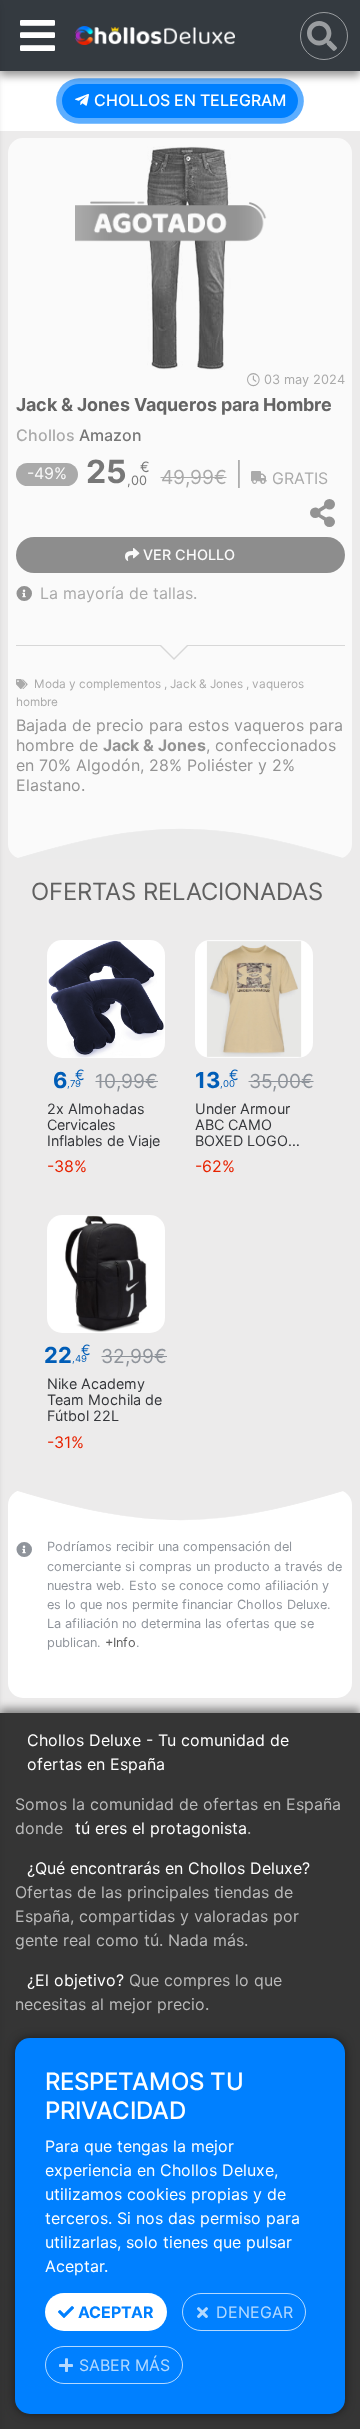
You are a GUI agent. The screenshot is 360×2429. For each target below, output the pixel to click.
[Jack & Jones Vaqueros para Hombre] (187, 256)
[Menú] (37, 35)
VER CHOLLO (187, 554)
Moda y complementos (97, 684)
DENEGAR (252, 2312)
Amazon (110, 435)
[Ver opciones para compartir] (324, 512)
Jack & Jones (206, 684)
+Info (120, 1642)
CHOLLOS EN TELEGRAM (188, 100)
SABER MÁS (122, 2365)
